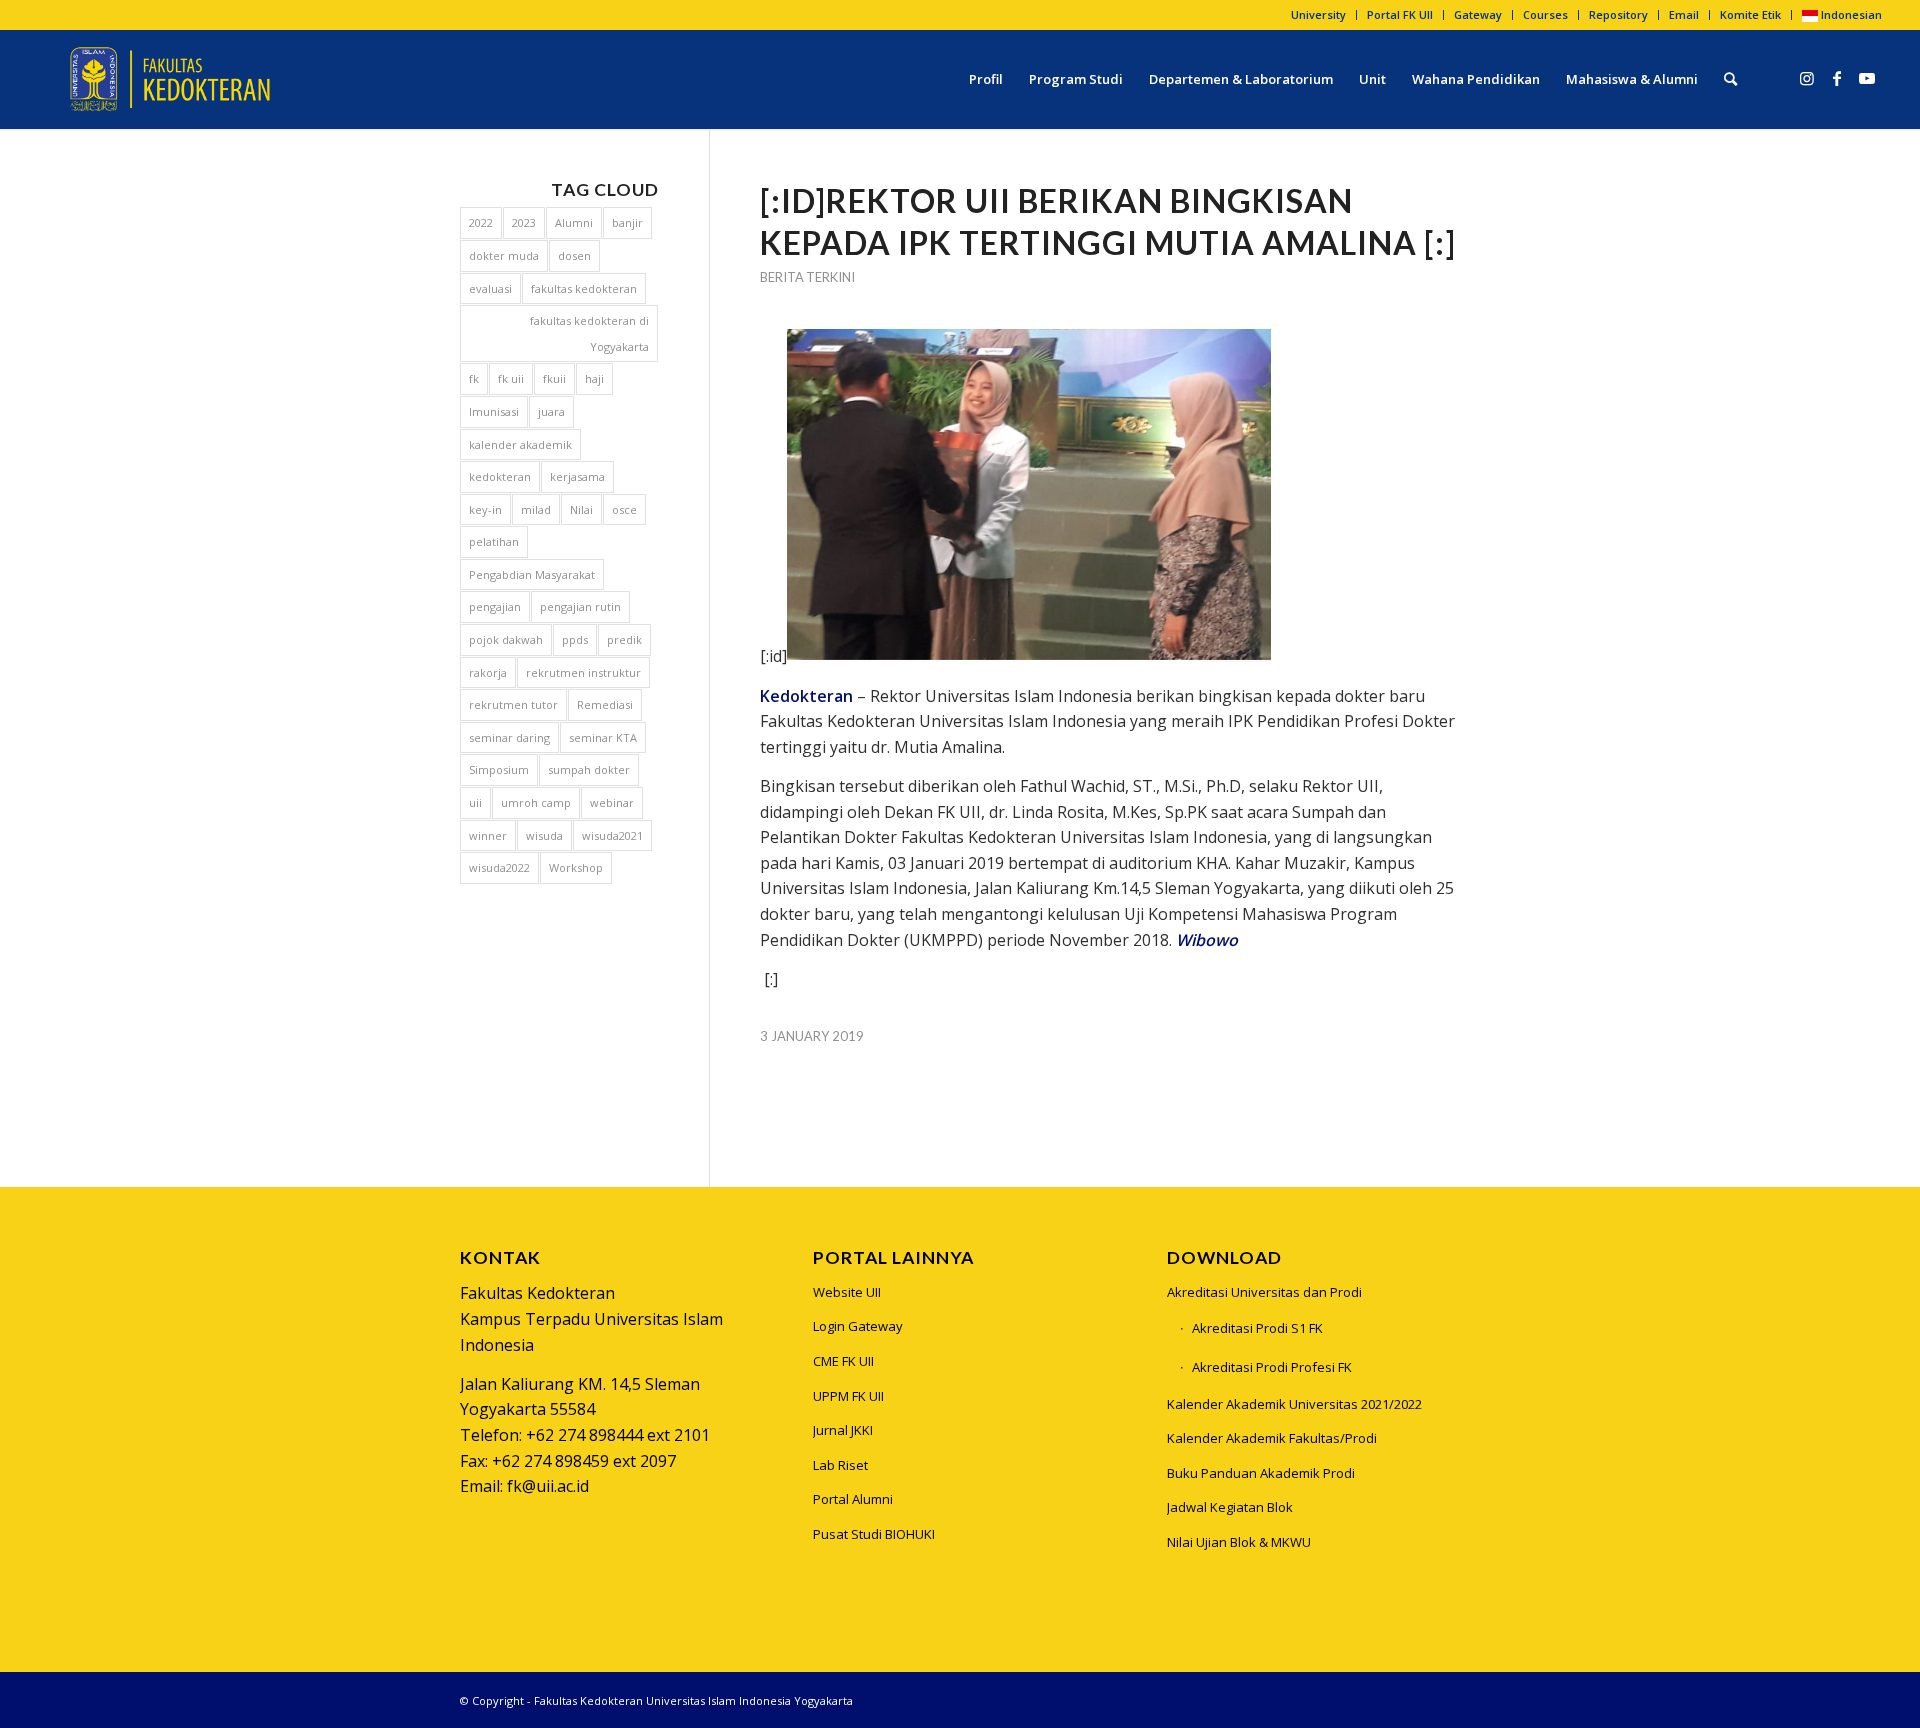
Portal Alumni (853, 1499)
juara (551, 411)
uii (475, 802)
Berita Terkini (807, 277)
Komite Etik (1750, 14)
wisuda (544, 835)
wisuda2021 (612, 835)
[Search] (1730, 79)
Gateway (1478, 14)
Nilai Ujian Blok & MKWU (1239, 1542)
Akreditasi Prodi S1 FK (1257, 1328)
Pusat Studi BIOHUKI (874, 1534)
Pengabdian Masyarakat (532, 574)
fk (474, 378)
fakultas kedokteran (584, 288)
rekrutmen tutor (513, 704)
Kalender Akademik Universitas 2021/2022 (1294, 1404)
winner (488, 835)
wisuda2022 (499, 867)
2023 (524, 222)
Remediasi (605, 704)
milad (536, 509)
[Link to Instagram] (1807, 78)
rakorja (488, 672)
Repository (1618, 14)
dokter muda (504, 255)
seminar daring (509, 737)
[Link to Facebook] (1837, 78)
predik (624, 639)
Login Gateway (858, 1326)
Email (1684, 14)
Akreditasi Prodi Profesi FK (1272, 1367)
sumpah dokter (589, 769)
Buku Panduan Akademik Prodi (1261, 1473)
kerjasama (577, 476)
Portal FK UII (1400, 14)
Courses (1545, 14)
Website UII (847, 1292)
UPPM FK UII (848, 1396)
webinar (612, 802)
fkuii (554, 378)
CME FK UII (843, 1361)
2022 (481, 222)
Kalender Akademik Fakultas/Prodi (1272, 1438)
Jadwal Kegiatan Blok (1230, 1507)
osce (624, 509)
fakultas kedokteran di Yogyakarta (589, 333)
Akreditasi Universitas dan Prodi (1264, 1292)
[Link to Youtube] (1867, 78)
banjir (627, 222)
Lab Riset (840, 1465)
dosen (574, 255)
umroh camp (536, 802)
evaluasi (490, 288)
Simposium (499, 769)
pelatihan (494, 541)
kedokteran (500, 476)
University (1318, 14)
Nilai (581, 509)
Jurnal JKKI (843, 1430)
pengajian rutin (580, 606)
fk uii (511, 378)
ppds (575, 639)
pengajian (495, 606)
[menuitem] (1319, 15)
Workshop (576, 867)
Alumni (574, 222)
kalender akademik (520, 444)
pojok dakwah (506, 639)
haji (594, 378)
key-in (485, 509)
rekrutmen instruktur (583, 672)
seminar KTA (603, 737)
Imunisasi (494, 411)
